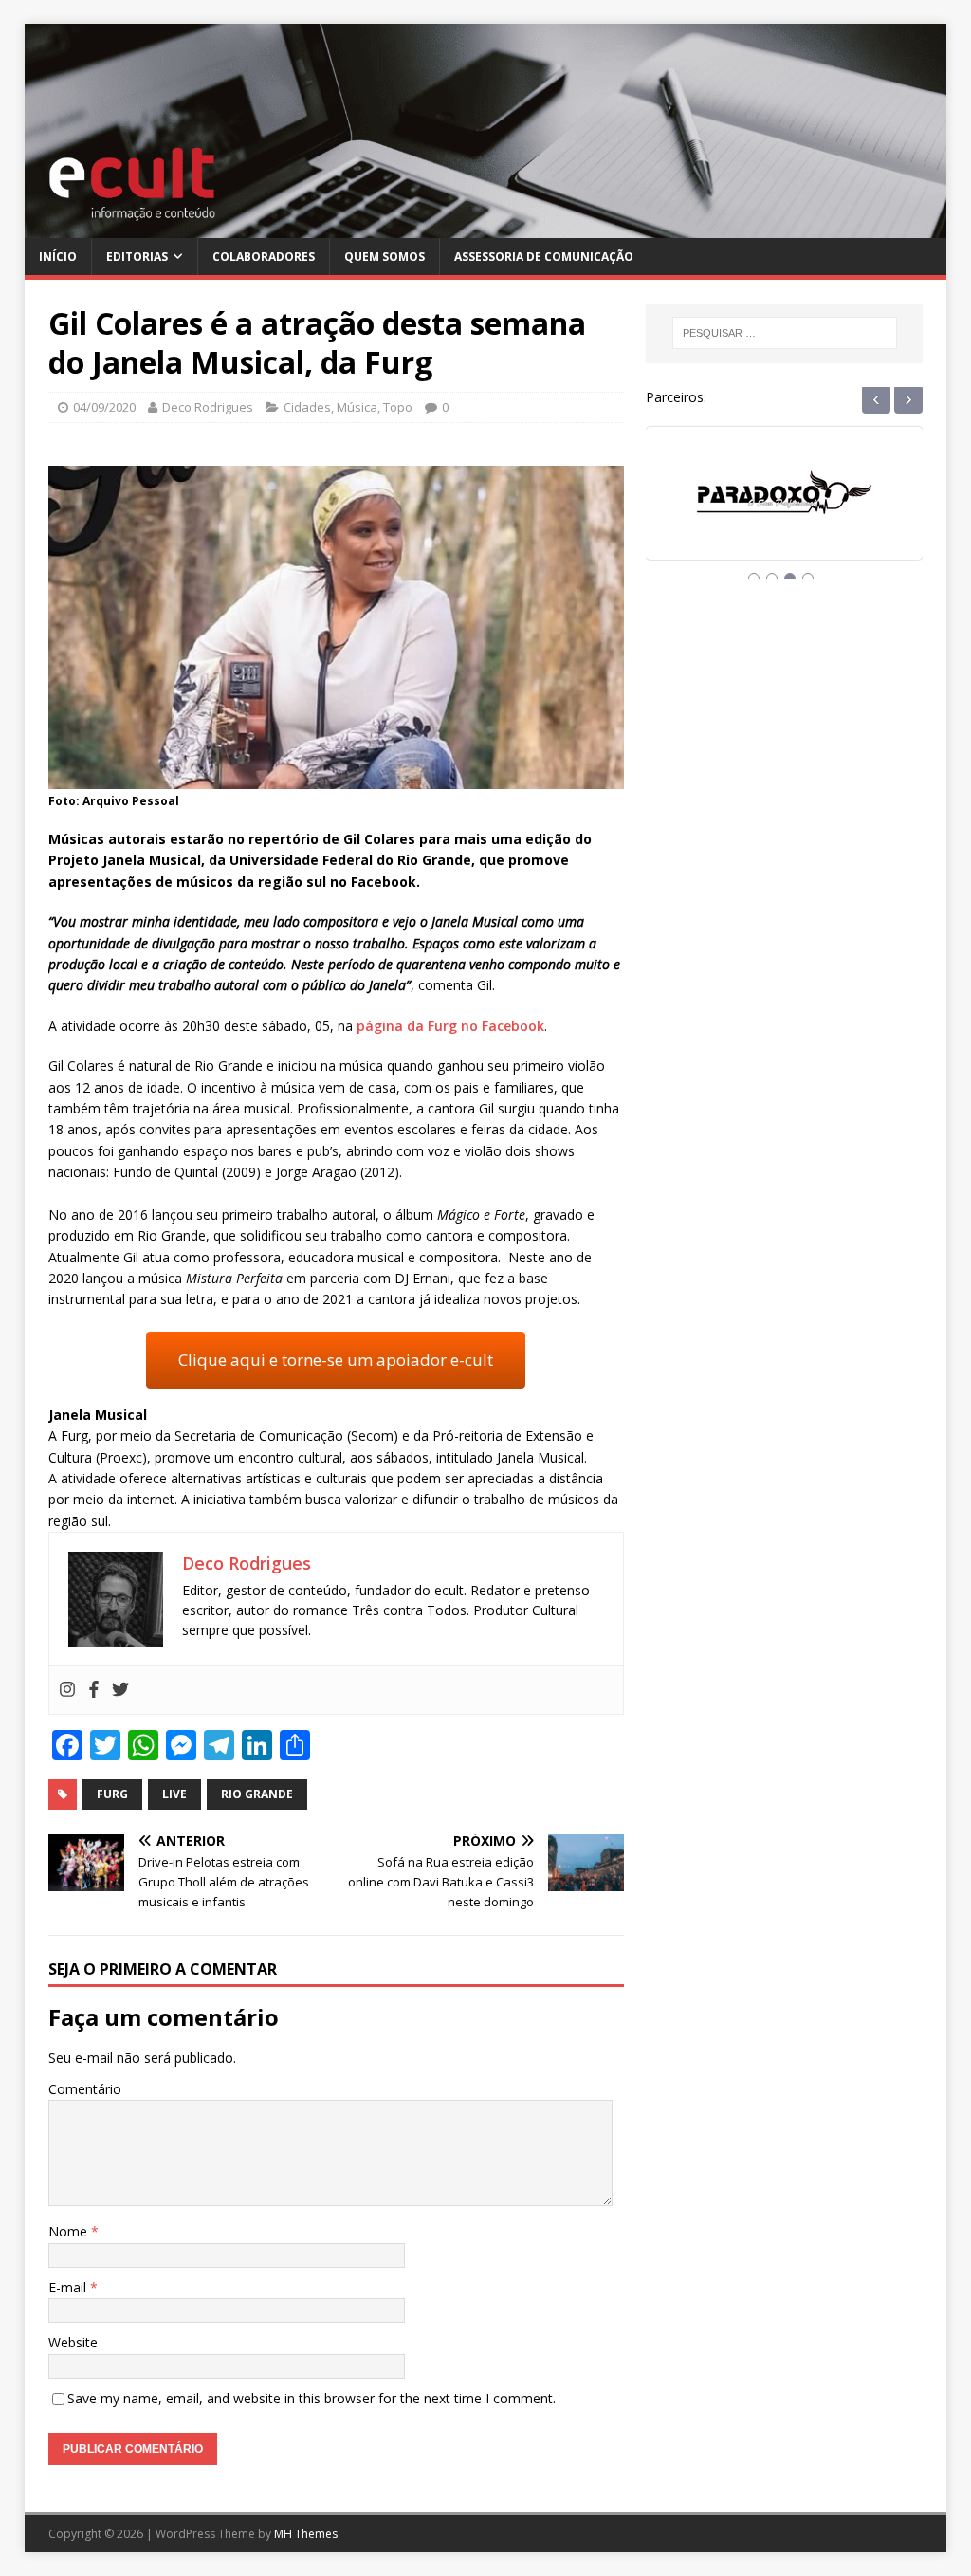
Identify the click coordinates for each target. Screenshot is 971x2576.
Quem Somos (385, 257)
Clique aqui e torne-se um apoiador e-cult (336, 1360)
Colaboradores (264, 257)
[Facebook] (94, 1690)
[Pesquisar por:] (785, 333)
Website (73, 2342)
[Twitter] (120, 1690)
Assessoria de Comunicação (544, 257)
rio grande (257, 1794)
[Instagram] (67, 1690)
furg (112, 1794)
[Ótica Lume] (784, 511)
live (174, 1794)
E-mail (69, 2287)
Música (357, 407)
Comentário (85, 2089)
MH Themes (306, 2534)
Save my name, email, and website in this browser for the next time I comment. (311, 2398)
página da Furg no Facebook (450, 1026)
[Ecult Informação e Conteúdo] (486, 226)
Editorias (137, 257)
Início (58, 257)
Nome (70, 2231)
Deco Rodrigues (208, 407)
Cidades (307, 407)
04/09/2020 (104, 407)
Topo (398, 407)
